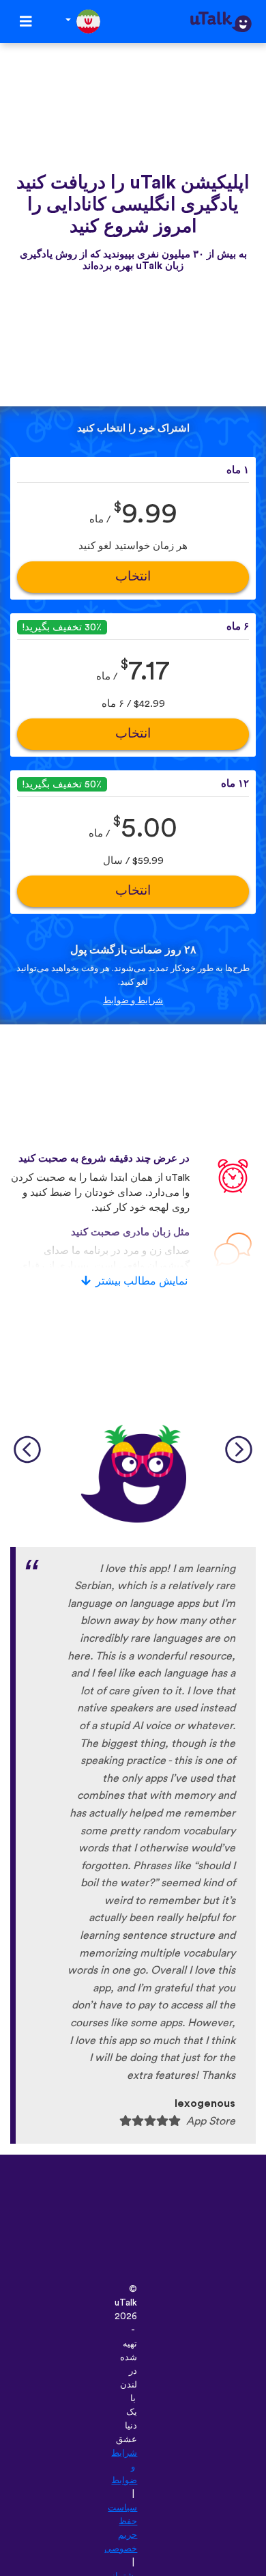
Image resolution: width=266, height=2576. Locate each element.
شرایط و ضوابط (133, 1000)
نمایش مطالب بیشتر (142, 1281)
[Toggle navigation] (26, 22)
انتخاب (133, 577)
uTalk (126, 2303)
